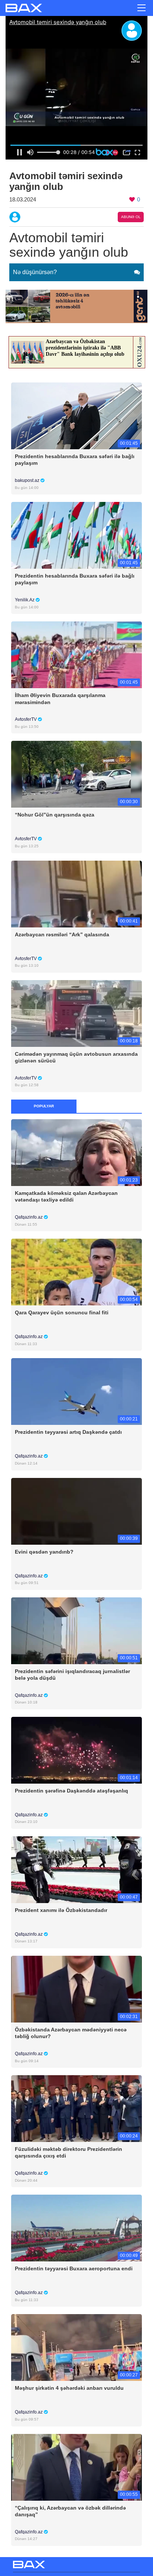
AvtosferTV (26, 719)
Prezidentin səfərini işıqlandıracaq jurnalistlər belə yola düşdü (72, 1675)
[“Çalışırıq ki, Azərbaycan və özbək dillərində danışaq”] (76, 2467)
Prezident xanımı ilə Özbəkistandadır (61, 1910)
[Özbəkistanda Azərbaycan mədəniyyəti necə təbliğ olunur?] (76, 1989)
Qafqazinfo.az (29, 1217)
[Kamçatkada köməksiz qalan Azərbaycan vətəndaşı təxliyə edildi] (76, 1152)
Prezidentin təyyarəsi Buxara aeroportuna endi (74, 2268)
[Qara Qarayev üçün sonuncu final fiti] (76, 1272)
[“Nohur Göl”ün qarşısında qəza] (76, 774)
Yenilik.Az (25, 600)
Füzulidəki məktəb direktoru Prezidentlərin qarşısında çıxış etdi (69, 2152)
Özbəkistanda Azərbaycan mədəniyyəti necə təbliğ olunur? (71, 2033)
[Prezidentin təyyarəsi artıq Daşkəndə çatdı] (76, 1391)
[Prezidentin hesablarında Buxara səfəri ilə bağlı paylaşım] (76, 416)
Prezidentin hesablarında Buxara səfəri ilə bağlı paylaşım (75, 460)
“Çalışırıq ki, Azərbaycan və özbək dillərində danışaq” (70, 2511)
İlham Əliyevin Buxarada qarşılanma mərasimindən (60, 699)
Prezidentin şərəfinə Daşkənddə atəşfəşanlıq (71, 1791)
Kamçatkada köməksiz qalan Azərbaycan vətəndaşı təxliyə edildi (66, 1196)
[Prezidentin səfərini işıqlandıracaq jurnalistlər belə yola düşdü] (76, 1630)
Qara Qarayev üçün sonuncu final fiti (62, 1312)
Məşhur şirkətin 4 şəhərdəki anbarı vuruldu (69, 2388)
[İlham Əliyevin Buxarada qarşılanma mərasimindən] (76, 655)
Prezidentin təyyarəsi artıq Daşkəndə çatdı (68, 1432)
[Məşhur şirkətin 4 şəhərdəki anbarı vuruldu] (76, 2347)
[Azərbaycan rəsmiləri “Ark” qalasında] (76, 893)
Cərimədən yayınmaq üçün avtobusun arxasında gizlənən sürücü (76, 1057)
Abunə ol (131, 217)
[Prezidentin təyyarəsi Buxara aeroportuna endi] (76, 2228)
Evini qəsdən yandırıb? (44, 1552)
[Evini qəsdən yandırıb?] (76, 1511)
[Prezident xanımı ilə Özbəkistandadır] (76, 1869)
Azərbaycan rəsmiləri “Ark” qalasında (62, 934)
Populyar (44, 1106)
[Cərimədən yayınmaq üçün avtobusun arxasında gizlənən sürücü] (76, 1013)
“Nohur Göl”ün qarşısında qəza (55, 815)
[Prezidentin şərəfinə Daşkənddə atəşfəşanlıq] (76, 1750)
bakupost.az (28, 480)
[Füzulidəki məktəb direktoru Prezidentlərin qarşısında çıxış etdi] (76, 2108)
